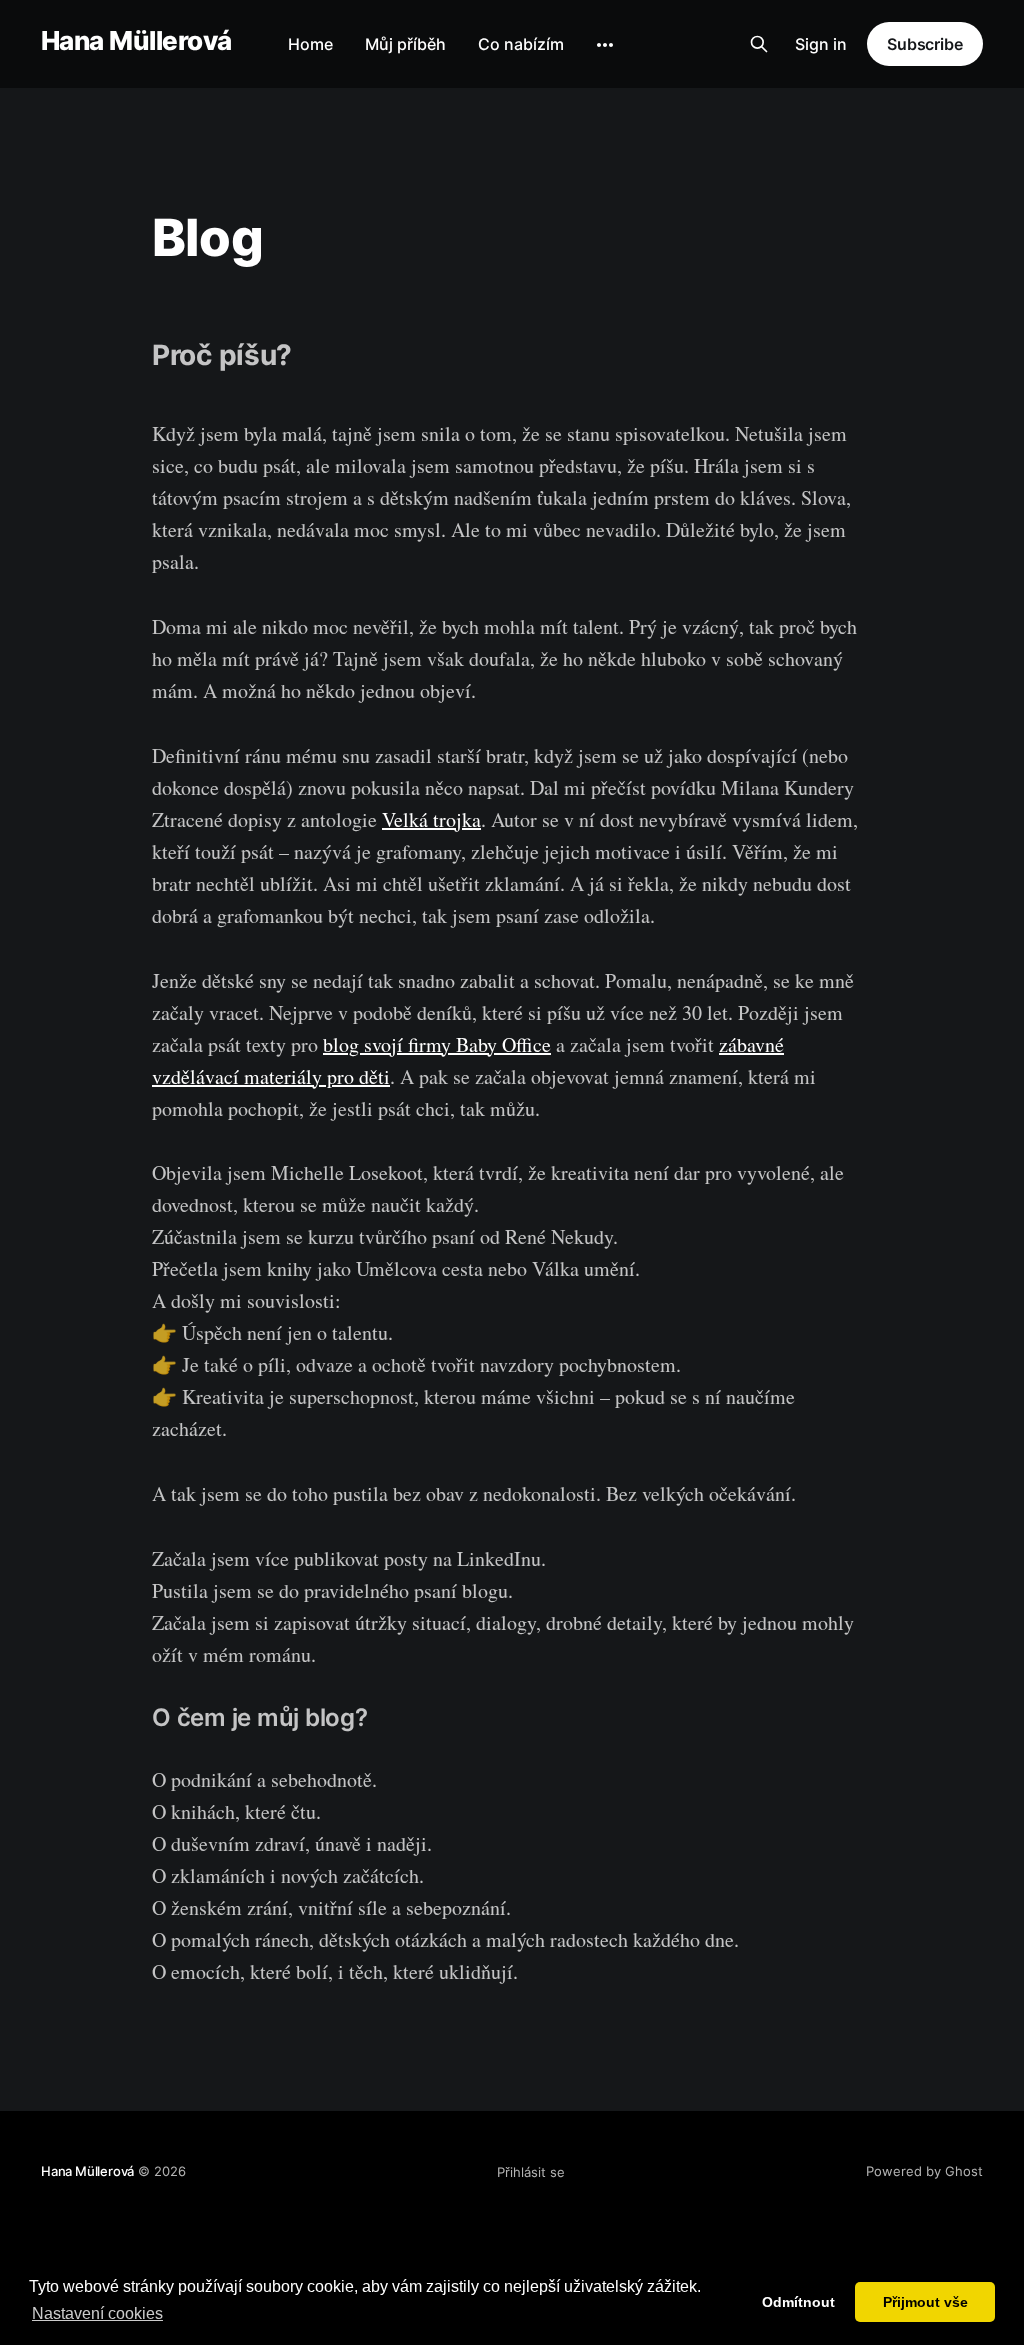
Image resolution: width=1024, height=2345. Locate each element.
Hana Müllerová (136, 41)
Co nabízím (521, 44)
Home (310, 44)
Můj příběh (405, 44)
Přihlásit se (531, 2172)
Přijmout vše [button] (925, 2302)
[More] (605, 45)
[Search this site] (759, 44)
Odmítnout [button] (798, 2302)
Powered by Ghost (924, 2171)
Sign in (821, 44)
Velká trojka (431, 819)
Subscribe (925, 44)
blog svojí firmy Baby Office (437, 1044)
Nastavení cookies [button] (97, 2313)
